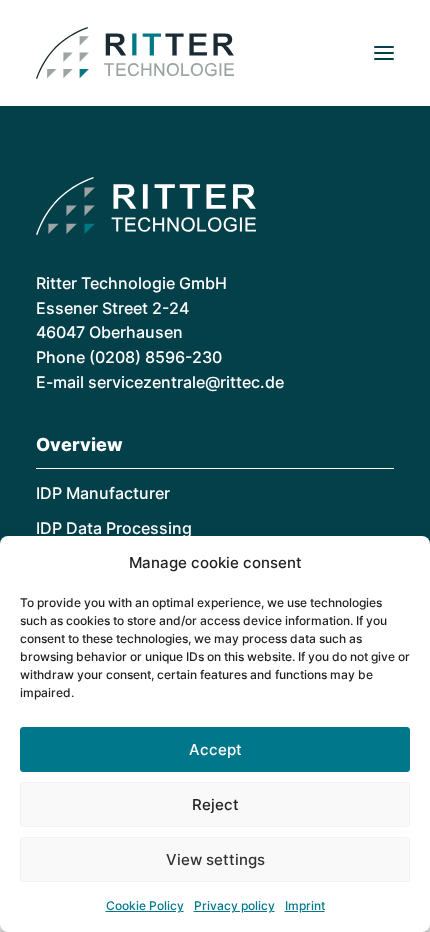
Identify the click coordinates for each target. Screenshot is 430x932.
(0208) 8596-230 (155, 357)
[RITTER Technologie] (135, 53)
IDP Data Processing (114, 528)
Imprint (305, 905)
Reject (215, 804)
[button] (384, 53)
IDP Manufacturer (103, 493)
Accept (215, 749)
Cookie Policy (145, 905)
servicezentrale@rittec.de (186, 382)
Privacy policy (234, 905)
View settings (215, 859)
